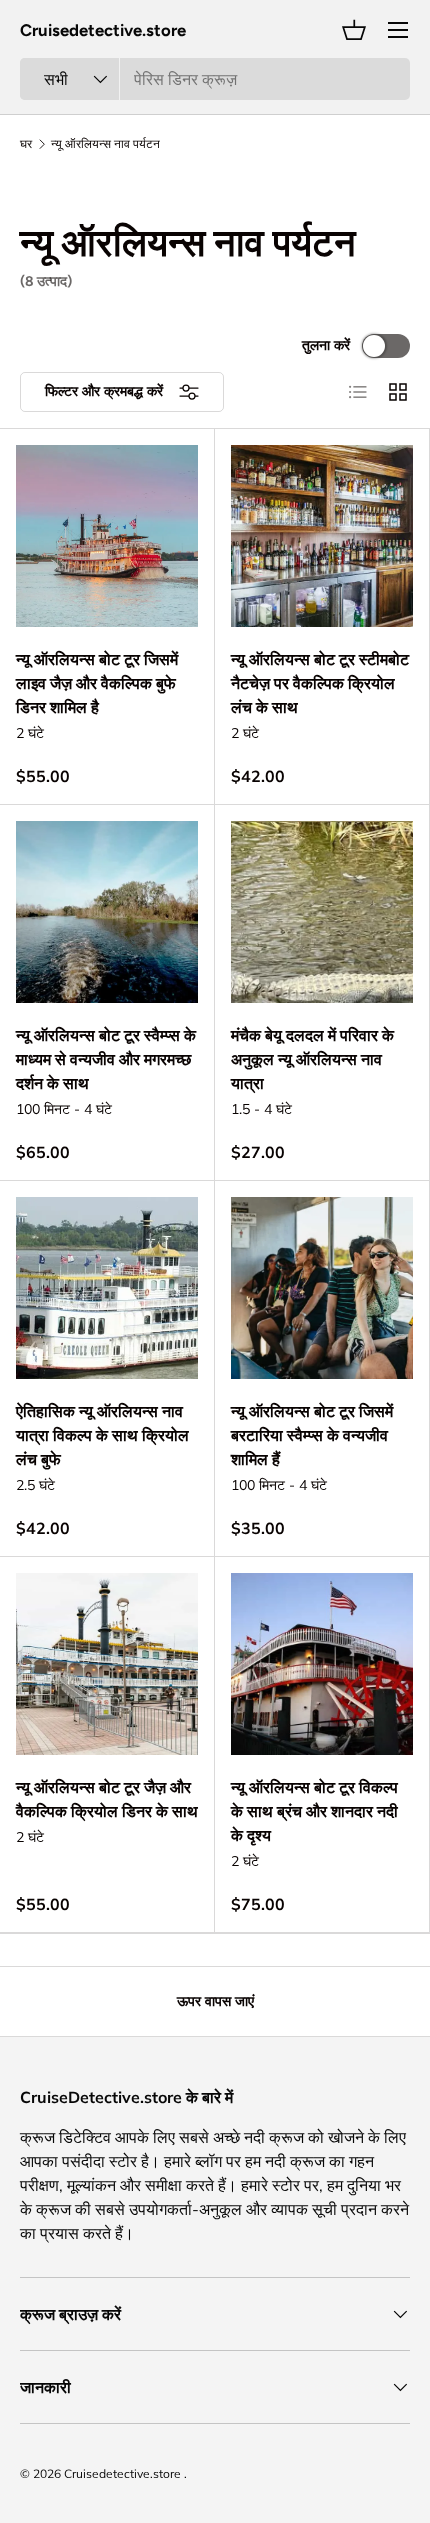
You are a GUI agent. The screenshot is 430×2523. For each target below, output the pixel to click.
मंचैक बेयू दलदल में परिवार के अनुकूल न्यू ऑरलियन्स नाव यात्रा (312, 1059)
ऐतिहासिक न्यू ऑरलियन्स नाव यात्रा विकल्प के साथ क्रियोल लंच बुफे (102, 1435)
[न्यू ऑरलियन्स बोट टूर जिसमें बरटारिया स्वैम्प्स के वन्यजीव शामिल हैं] (322, 1288)
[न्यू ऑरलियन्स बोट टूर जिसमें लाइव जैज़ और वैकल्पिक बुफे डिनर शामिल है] (107, 536)
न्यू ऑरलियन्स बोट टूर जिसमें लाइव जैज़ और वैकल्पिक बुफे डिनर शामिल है (97, 683)
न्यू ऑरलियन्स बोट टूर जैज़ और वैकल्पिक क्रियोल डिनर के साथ (107, 1799)
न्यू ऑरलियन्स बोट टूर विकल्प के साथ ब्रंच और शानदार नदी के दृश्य (314, 1811)
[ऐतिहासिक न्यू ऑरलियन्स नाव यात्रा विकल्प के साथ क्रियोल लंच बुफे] (107, 1288)
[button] (354, 30)
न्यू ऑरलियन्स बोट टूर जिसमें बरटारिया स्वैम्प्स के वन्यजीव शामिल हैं (312, 1435)
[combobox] (215, 79)
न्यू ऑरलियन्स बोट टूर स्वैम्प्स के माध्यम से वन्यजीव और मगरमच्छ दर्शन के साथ (106, 1059)
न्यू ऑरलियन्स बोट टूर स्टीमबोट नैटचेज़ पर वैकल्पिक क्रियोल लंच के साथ (320, 683)
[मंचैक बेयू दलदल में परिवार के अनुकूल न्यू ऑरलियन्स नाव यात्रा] (322, 912)
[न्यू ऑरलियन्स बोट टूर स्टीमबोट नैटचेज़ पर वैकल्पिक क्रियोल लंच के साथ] (322, 536)
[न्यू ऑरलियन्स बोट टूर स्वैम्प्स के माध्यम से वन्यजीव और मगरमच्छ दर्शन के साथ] (107, 912)
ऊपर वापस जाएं (215, 2001)
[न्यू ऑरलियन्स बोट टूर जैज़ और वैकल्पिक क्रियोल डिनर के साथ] (107, 1664)
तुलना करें (326, 345)
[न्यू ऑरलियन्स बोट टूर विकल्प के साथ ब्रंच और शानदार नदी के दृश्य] (322, 1664)
